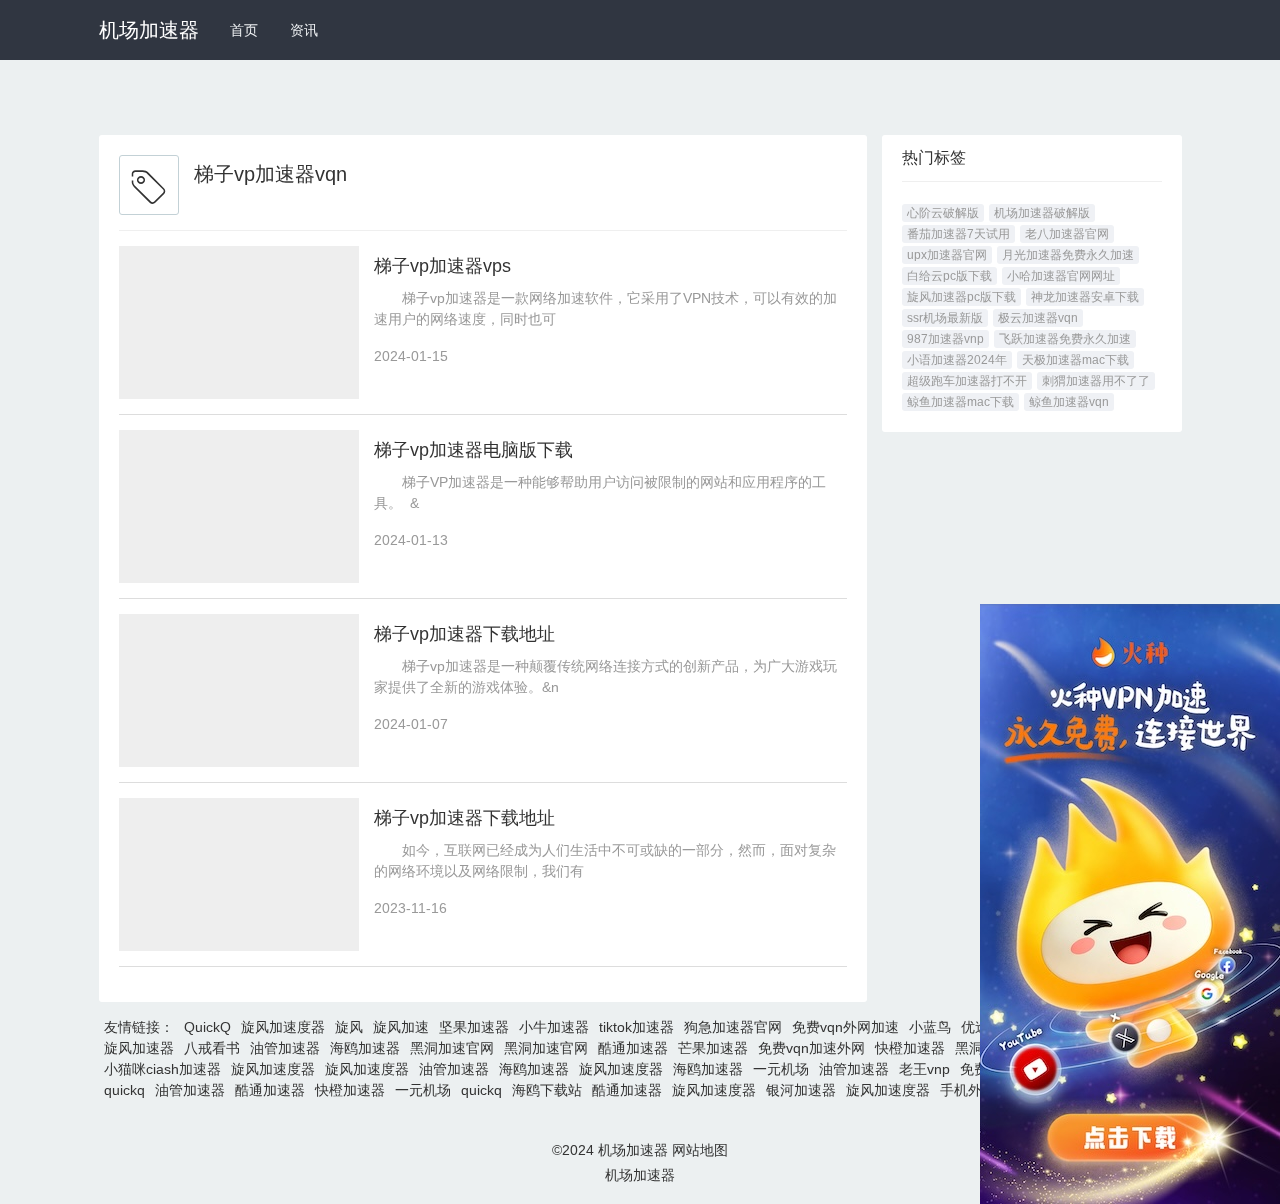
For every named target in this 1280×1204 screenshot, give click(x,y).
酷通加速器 (633, 1048)
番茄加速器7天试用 (958, 234)
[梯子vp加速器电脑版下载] (239, 506)
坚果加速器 (474, 1027)
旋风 (349, 1027)
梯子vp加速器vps (442, 266)
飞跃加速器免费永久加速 (1065, 339)
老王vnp (924, 1069)
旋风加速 (401, 1027)
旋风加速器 (139, 1048)
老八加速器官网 (1067, 234)
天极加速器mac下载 (1075, 360)
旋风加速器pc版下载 (961, 297)
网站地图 (700, 1150)
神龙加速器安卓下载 (1085, 297)
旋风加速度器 (283, 1027)
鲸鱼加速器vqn (1069, 402)
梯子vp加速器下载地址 (464, 634)
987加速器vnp (945, 339)
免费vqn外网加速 (845, 1027)
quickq (124, 1090)
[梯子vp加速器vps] (239, 322)
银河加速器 (801, 1090)
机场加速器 (149, 30)
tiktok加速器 (636, 1027)
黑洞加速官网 (452, 1048)
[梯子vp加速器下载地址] (239, 690)
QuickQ (207, 1027)
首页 (244, 30)
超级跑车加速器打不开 (967, 381)
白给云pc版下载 (949, 276)
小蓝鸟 (930, 1027)
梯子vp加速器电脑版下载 (473, 450)
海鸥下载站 (547, 1090)
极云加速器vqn (1038, 318)
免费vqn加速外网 (811, 1048)
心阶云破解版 (943, 213)
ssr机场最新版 (945, 318)
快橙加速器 (910, 1048)
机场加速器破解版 (1042, 213)
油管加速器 (285, 1048)
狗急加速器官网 (733, 1027)
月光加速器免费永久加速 (1068, 255)
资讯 (304, 30)
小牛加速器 (554, 1027)
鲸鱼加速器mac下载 (960, 402)
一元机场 (781, 1069)
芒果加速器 (713, 1048)
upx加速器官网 (947, 255)
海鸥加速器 (365, 1048)
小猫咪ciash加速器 (162, 1069)
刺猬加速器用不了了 (1096, 381)
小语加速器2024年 (957, 360)
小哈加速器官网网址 (1061, 276)
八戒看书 (212, 1048)
